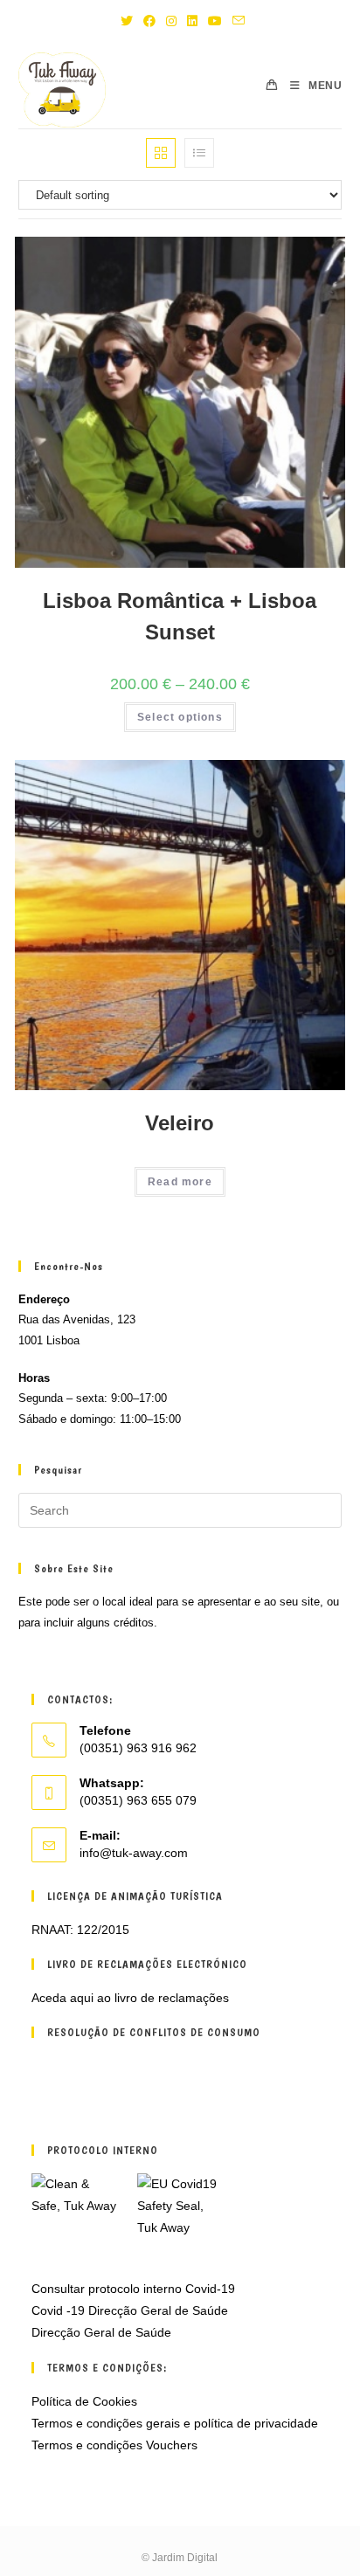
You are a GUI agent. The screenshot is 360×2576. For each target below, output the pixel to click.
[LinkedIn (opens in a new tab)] (192, 21)
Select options (180, 717)
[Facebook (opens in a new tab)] (149, 21)
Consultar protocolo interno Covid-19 (133, 2289)
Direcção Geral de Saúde (101, 2332)
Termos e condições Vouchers (114, 2445)
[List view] (199, 153)
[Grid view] (161, 153)
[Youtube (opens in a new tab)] (215, 21)
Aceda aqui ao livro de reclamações (130, 1998)
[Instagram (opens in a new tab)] (171, 21)
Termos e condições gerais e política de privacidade (175, 2423)
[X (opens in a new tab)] (127, 21)
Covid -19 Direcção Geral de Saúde (130, 2310)
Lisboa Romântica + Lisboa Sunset (180, 616)
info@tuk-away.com (134, 1853)
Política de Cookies (84, 2401)
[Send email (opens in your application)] (236, 21)
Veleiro (180, 1123)
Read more (180, 1182)
